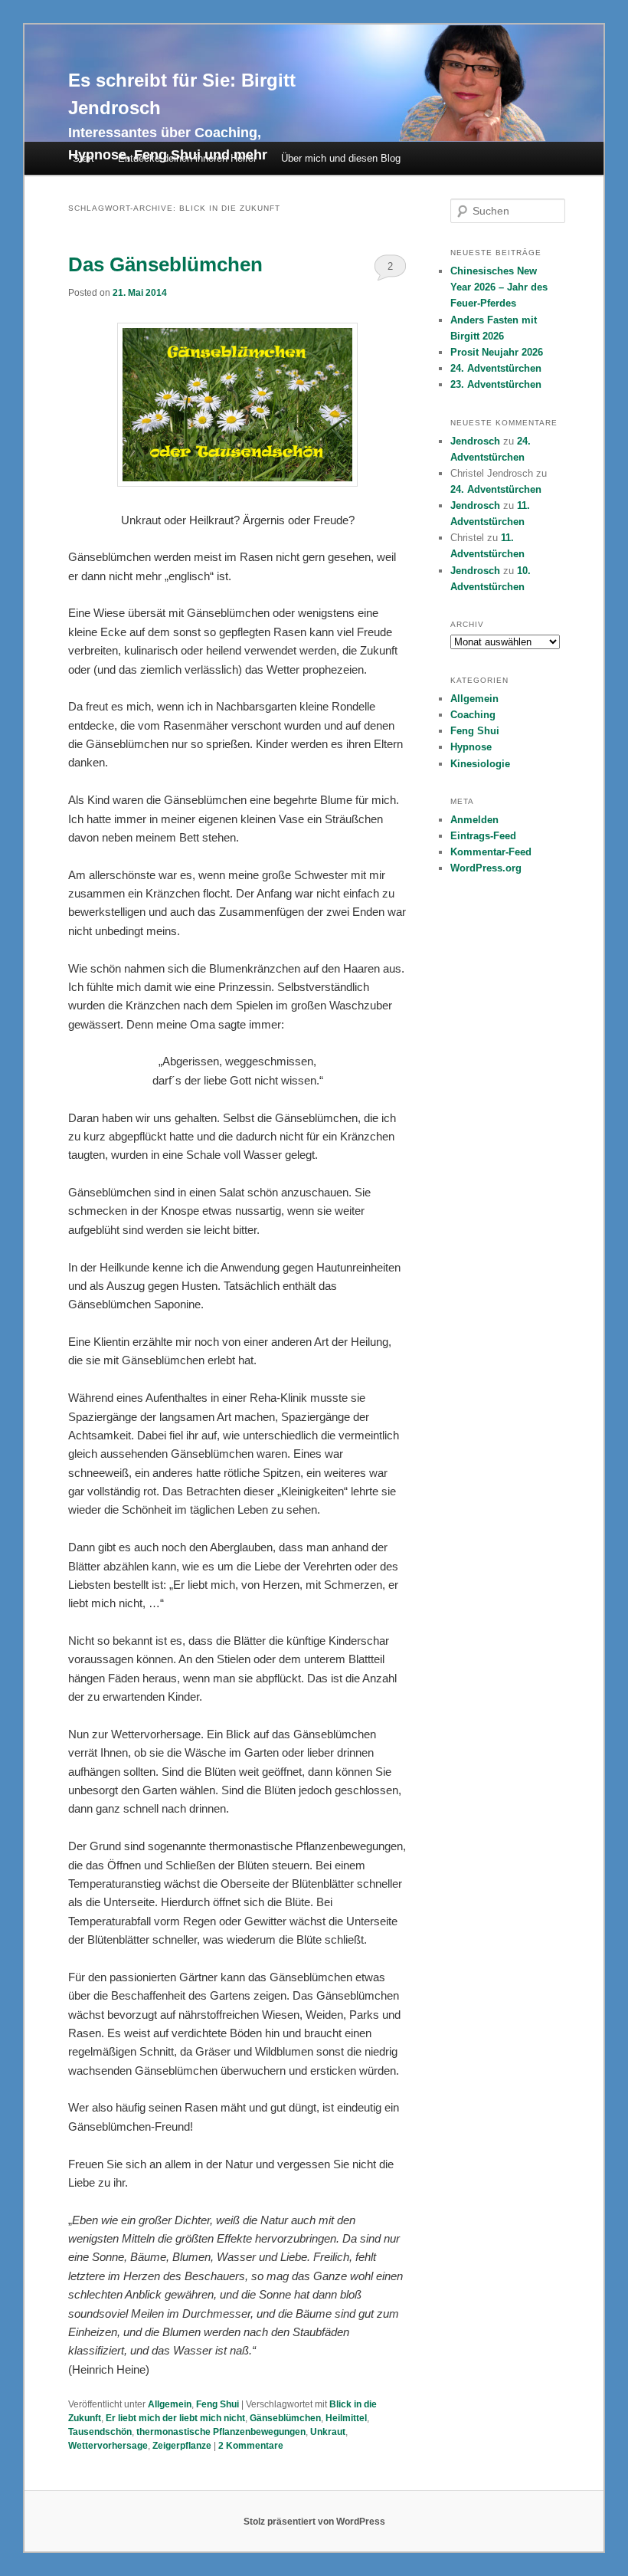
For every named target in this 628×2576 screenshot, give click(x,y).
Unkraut (328, 2432)
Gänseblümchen (285, 2418)
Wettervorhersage (108, 2446)
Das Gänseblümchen (165, 264)
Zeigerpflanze (182, 2446)
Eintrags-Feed (483, 836)
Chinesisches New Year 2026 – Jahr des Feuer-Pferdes (499, 287)
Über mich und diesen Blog (341, 158)
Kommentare (251, 2446)
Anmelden (474, 820)
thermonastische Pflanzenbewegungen (221, 2432)
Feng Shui (218, 2404)
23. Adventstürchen (496, 384)
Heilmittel (346, 2418)
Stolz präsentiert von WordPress (314, 2522)
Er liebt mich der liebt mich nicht (175, 2418)
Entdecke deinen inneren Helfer (187, 158)
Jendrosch (475, 441)
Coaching (473, 715)
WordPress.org (486, 868)
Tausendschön (100, 2432)
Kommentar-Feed (491, 852)
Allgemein (170, 2404)
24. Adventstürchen (496, 368)
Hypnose (471, 747)
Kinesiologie (480, 764)
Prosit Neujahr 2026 (497, 352)
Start (83, 158)
